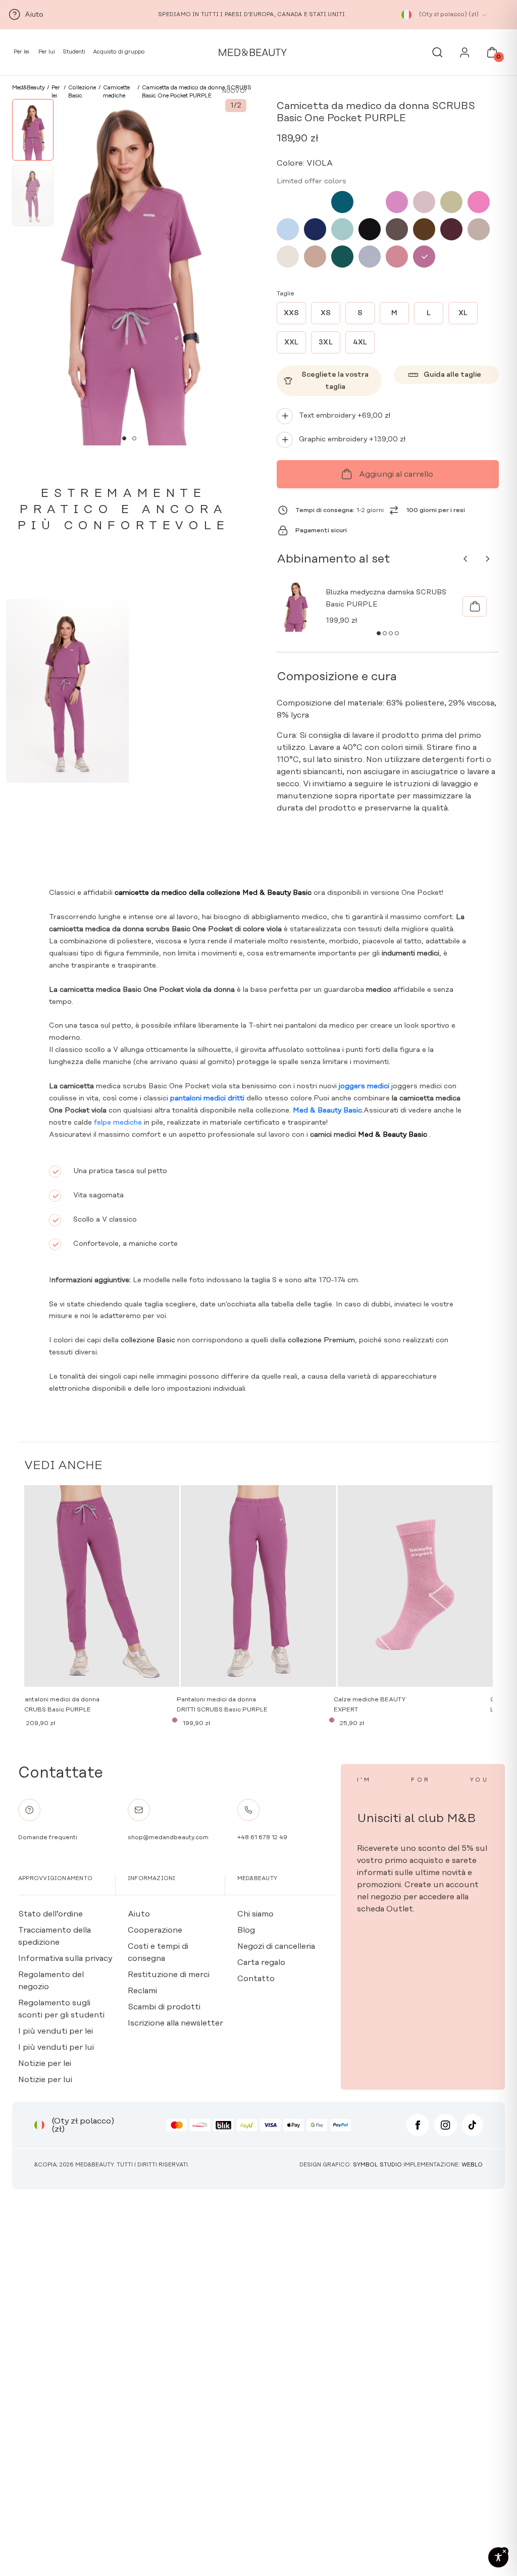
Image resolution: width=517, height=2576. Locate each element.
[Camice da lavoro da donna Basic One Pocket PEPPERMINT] (315, 202)
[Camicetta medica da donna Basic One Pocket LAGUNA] (342, 202)
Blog (246, 1930)
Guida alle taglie (452, 375)
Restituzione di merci (169, 1975)
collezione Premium (320, 1340)
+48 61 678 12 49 (262, 1837)
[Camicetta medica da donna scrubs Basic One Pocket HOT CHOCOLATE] (424, 229)
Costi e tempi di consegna (158, 1952)
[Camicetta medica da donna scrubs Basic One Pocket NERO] (370, 229)
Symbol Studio (377, 2165)
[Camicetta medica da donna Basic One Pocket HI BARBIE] (479, 202)
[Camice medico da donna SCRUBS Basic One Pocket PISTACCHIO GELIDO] (342, 229)
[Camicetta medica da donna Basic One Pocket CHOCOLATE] (397, 229)
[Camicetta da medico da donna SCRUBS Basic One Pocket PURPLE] (424, 257)
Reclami (142, 1991)
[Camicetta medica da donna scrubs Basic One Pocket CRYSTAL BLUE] (288, 229)
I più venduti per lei (56, 2031)
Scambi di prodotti (164, 2007)
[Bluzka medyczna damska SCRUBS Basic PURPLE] (475, 607)
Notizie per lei (45, 2063)
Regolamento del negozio (51, 1981)
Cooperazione (155, 1930)
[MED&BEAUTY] (253, 53)
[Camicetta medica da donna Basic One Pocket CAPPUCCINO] (315, 257)
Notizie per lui (45, 2080)
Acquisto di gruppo (119, 52)
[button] (124, 438)
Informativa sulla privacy (65, 1958)
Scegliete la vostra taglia (335, 381)
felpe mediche (118, 1123)
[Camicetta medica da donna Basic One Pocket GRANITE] (315, 229)
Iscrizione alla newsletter (175, 2023)
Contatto (256, 1979)
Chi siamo (255, 1914)
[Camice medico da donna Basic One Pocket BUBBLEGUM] (288, 202)
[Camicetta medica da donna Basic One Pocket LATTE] (479, 229)
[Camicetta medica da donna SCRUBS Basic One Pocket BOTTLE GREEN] (342, 257)
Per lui (46, 52)
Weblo (472, 2165)
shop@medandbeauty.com (168, 1837)
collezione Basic (148, 1340)
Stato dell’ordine (50, 1914)
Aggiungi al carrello (396, 474)
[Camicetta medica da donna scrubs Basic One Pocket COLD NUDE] (288, 257)
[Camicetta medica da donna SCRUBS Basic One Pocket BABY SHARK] (370, 257)
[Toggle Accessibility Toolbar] (498, 2557)
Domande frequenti (48, 1837)
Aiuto (139, 1914)
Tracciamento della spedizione (55, 1936)
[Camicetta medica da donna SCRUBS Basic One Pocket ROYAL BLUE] (370, 202)
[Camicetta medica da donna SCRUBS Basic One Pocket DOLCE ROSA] (397, 257)
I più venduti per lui (56, 2047)
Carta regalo (261, 1962)
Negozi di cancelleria (276, 1946)
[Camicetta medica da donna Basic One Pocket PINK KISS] (397, 202)
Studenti (74, 52)
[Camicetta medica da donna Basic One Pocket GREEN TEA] (451, 202)
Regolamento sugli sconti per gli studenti (61, 2009)
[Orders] (465, 55)
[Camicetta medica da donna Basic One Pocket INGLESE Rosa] (424, 202)
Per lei (21, 52)
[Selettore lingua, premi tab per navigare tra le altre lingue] (406, 15)
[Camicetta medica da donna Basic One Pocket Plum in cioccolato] (451, 229)
